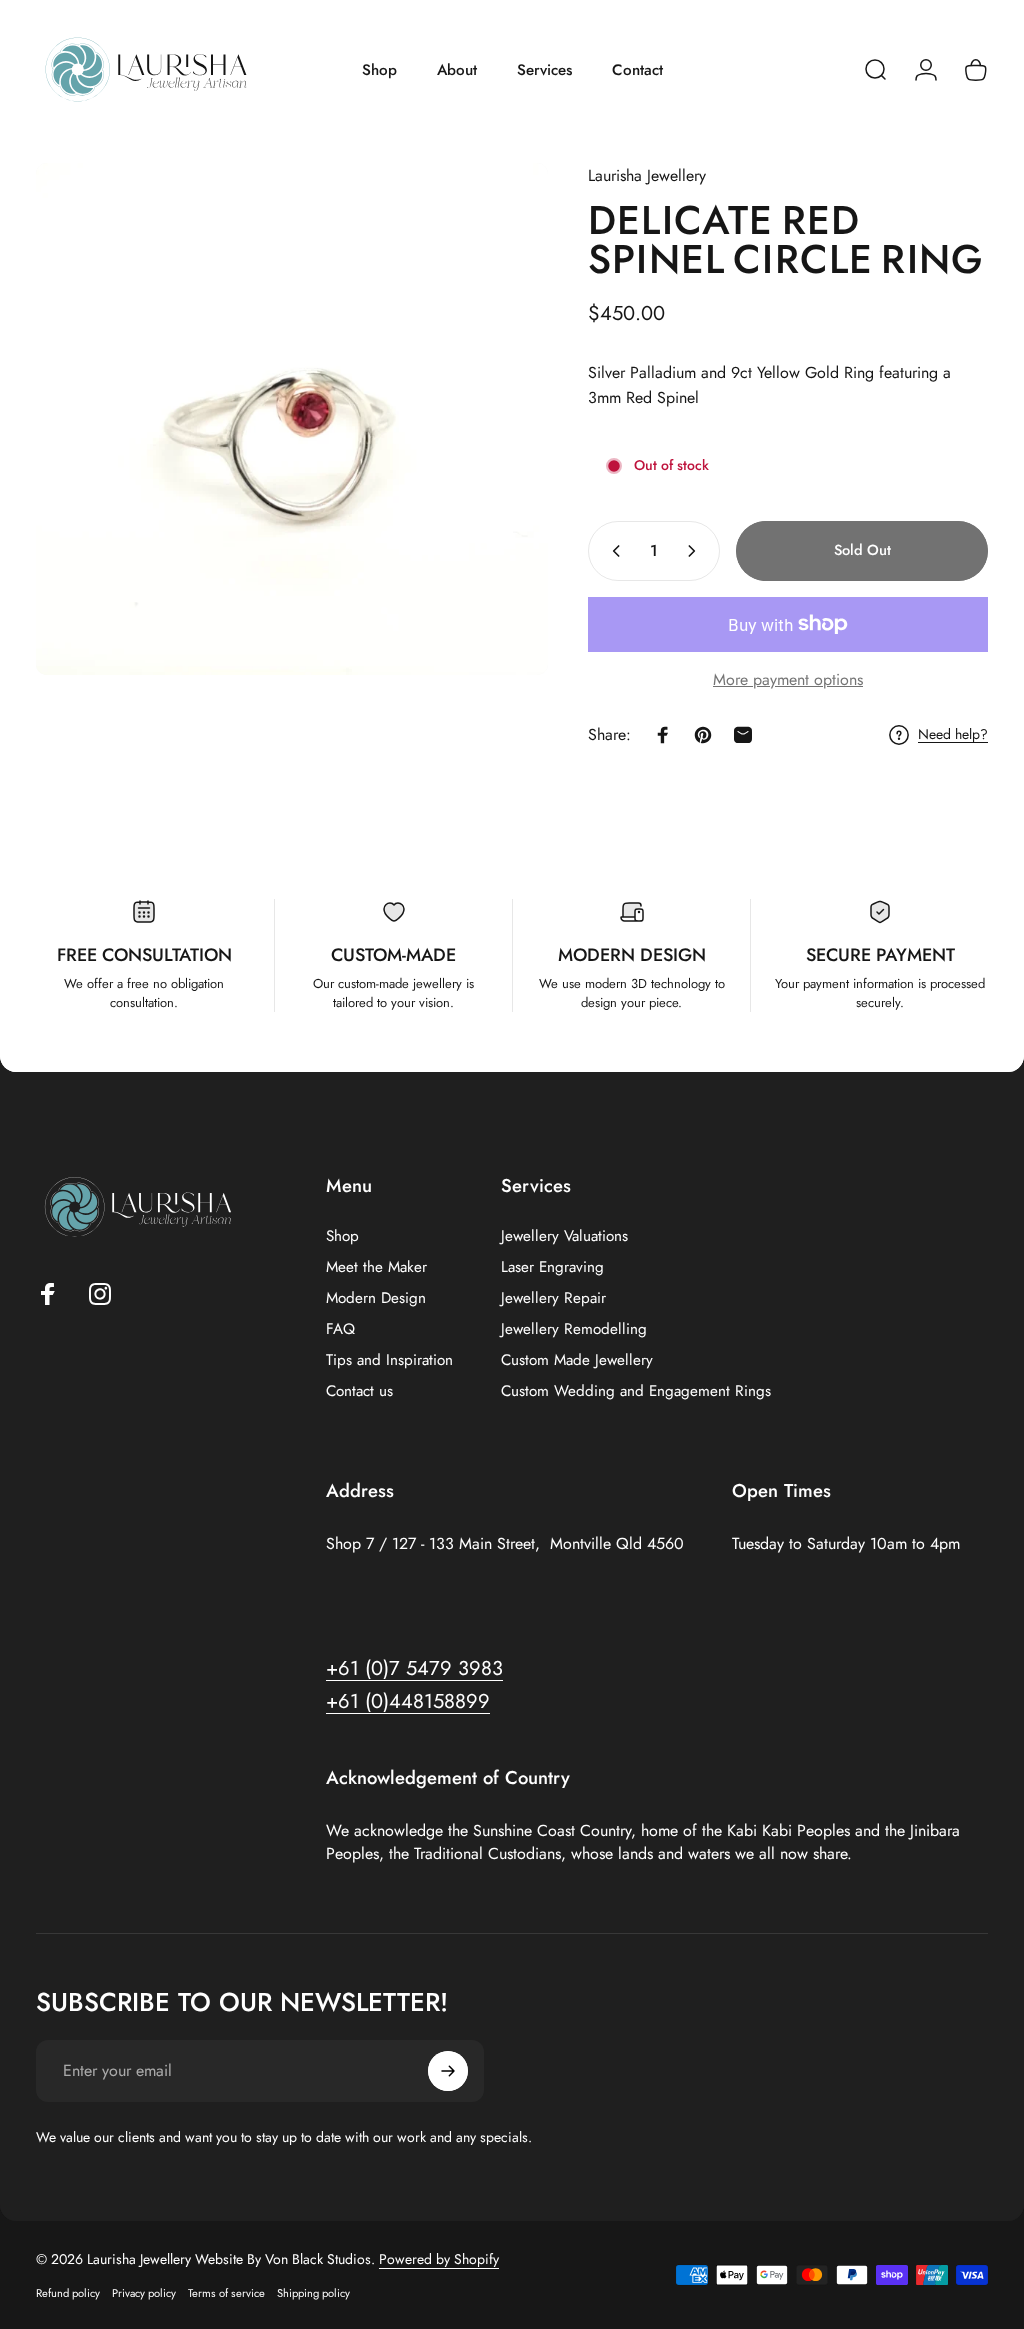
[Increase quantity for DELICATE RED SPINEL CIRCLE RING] (696, 551)
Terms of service (226, 2293)
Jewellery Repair (553, 1298)
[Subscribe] (448, 2071)
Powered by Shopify (439, 2259)
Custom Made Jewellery (577, 1360)
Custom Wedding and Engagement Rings (636, 1391)
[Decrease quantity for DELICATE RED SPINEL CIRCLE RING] (612, 551)
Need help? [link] (953, 735)
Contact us (359, 1391)
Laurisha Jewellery (647, 175)
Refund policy (68, 2293)
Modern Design (376, 1298)
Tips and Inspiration (389, 1360)
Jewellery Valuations (564, 1236)
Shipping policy (313, 2293)
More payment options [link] (788, 679)
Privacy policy (144, 2293)
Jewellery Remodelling (574, 1329)
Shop (342, 1236)
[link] (408, 1701)
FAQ (340, 1329)
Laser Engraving (552, 1267)
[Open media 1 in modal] (292, 419)
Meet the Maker (376, 1267)
